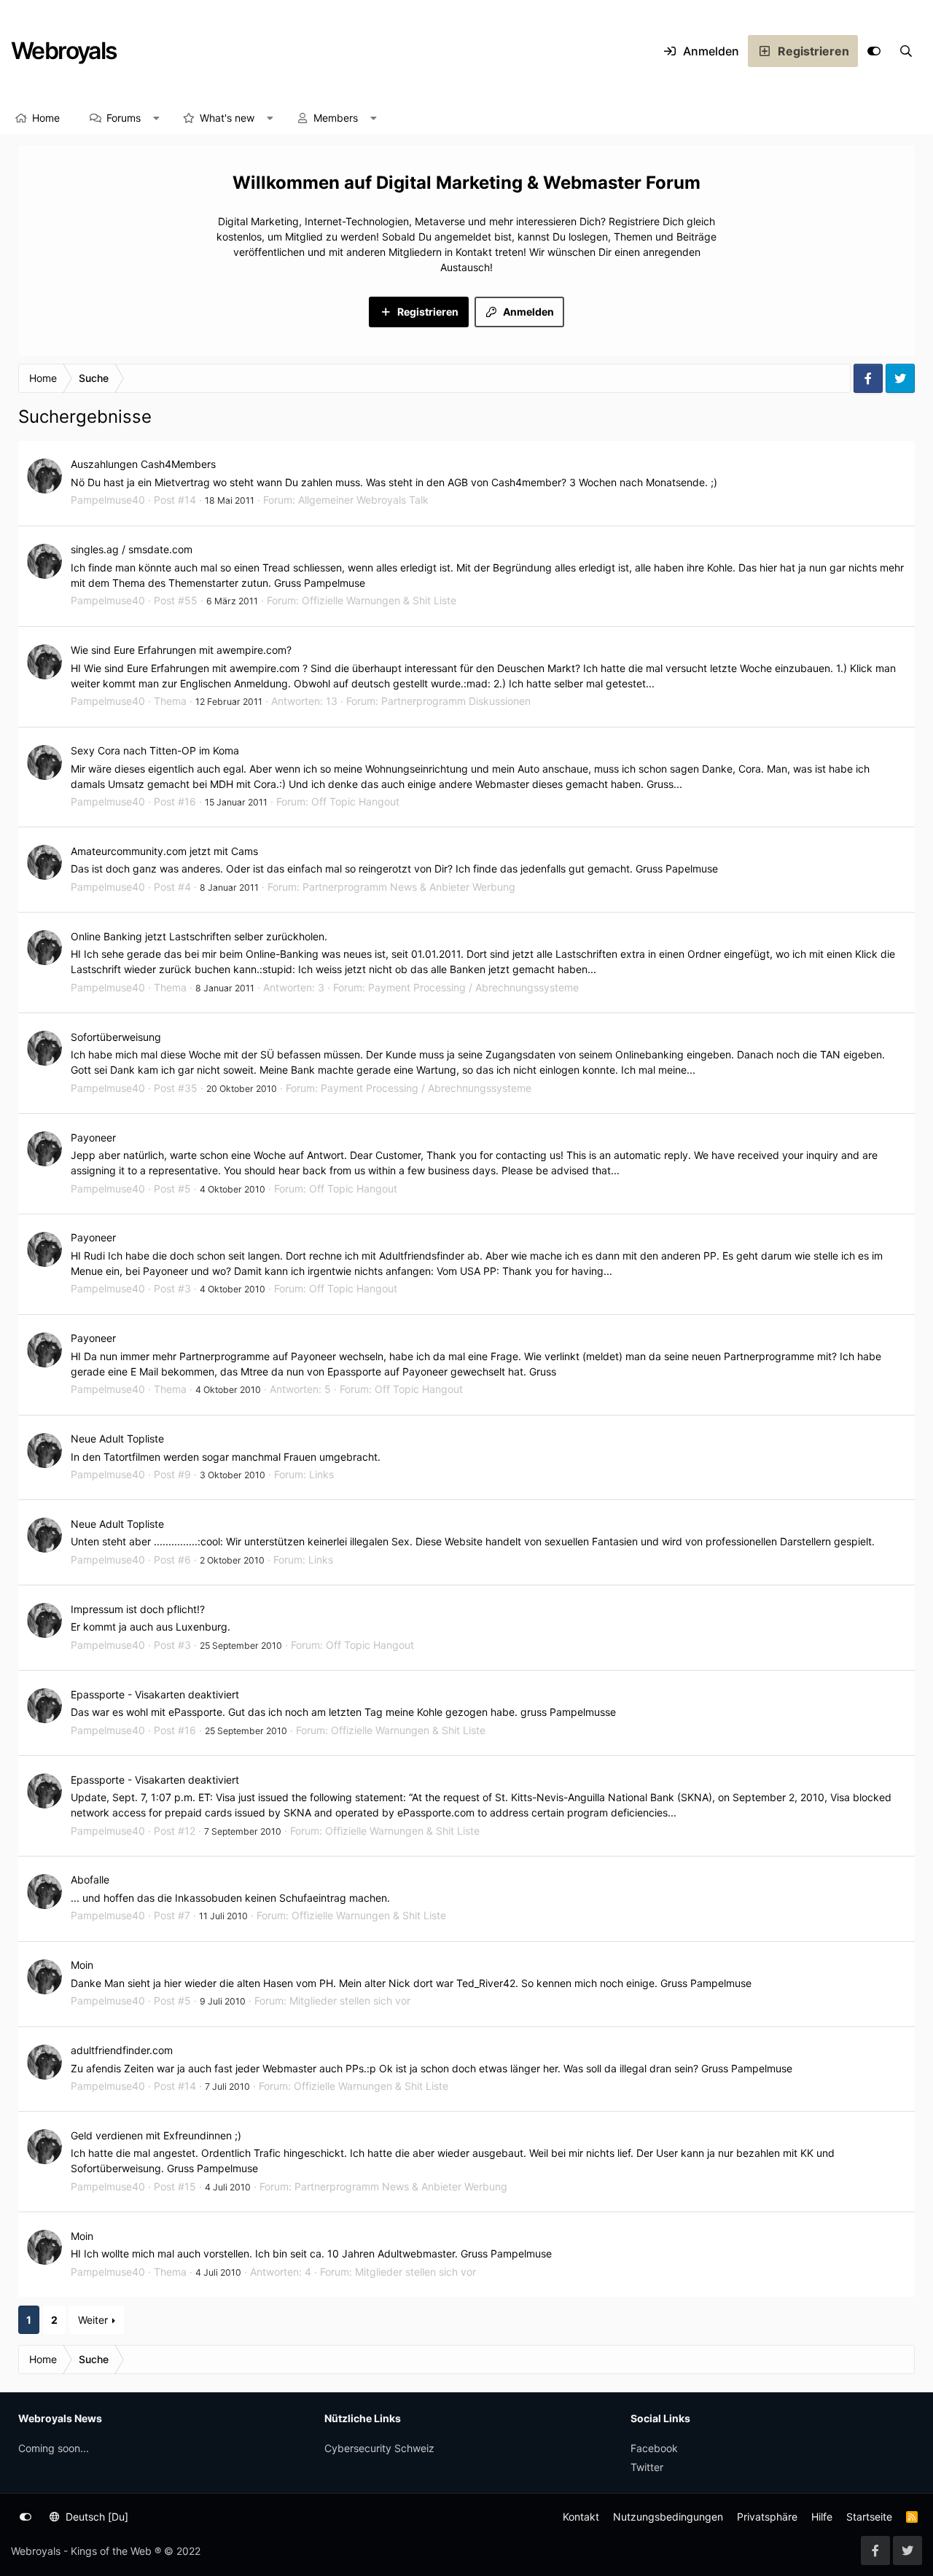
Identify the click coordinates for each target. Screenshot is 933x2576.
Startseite (869, 2517)
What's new (227, 118)
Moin (82, 1965)
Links (321, 1474)
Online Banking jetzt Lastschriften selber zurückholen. (199, 936)
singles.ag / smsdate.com (132, 549)
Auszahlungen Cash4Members (143, 464)
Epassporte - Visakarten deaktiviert (155, 1694)
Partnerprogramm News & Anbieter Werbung (409, 887)
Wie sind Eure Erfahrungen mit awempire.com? (181, 650)
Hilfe (822, 2517)
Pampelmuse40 (108, 500)
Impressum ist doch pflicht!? (138, 1609)
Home (46, 118)
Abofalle (90, 1880)
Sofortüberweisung (116, 1037)
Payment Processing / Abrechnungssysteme (473, 987)
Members (336, 118)
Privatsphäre (767, 2517)
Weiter (93, 2320)
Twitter (647, 2467)
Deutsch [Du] (95, 2517)
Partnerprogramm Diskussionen (456, 701)
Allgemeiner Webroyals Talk (363, 500)
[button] (157, 118)
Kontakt (581, 2517)
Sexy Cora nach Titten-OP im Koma (155, 750)
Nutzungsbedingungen (668, 2517)
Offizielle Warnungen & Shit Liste (379, 600)
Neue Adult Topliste (117, 1439)
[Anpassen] (874, 51)
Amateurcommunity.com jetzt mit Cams (164, 851)
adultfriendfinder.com (122, 2050)
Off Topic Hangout (355, 801)
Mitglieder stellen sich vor (350, 2001)
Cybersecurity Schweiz (379, 2448)
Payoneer (93, 1137)
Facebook (654, 2448)
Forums (124, 118)
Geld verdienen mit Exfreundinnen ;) (156, 2135)
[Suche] (906, 51)
